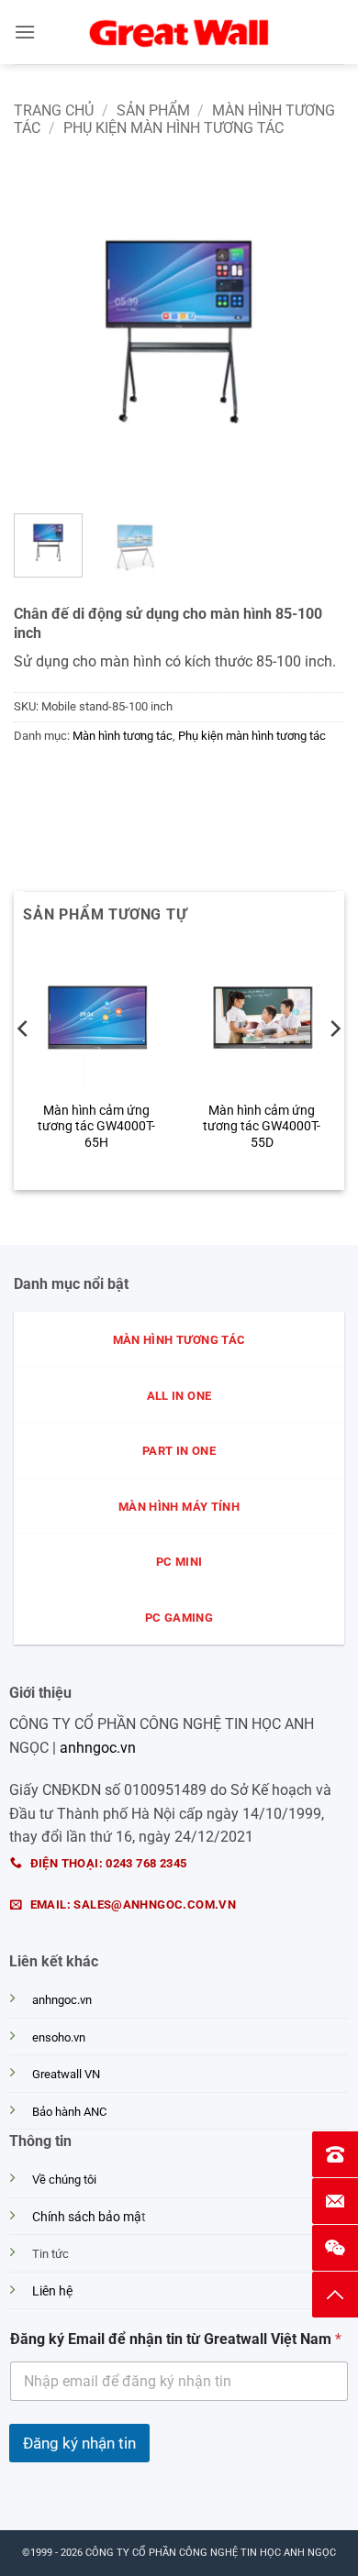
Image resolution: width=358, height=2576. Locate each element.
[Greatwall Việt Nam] (179, 32)
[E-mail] (335, 2201)
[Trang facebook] (335, 2248)
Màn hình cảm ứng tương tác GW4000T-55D (262, 1126)
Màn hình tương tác (123, 736)
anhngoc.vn (98, 1748)
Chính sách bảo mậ (87, 2217)
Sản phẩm (153, 110)
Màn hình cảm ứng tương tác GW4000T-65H (96, 1126)
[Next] (315, 335)
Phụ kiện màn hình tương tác (173, 128)
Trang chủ (54, 110)
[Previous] (43, 335)
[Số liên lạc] (335, 2154)
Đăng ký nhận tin (79, 2443)
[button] (25, 32)
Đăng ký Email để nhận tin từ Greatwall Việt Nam (176, 2339)
